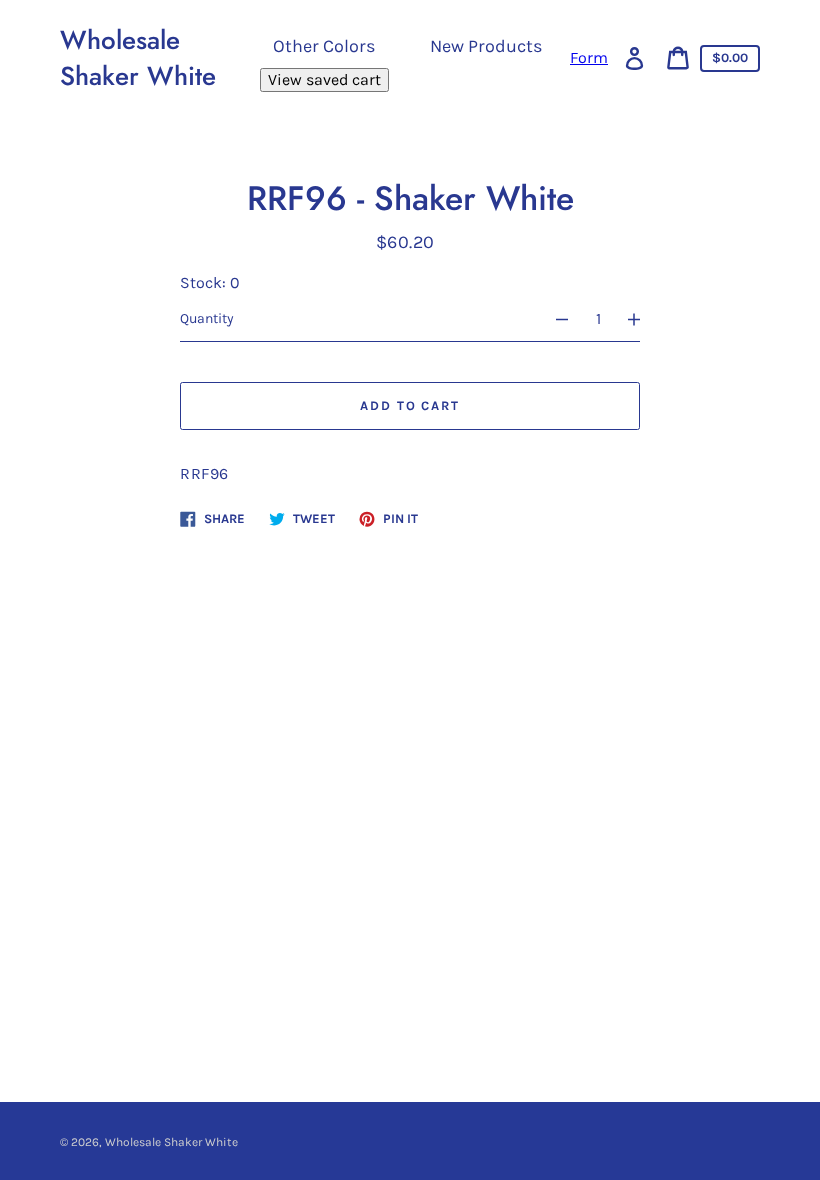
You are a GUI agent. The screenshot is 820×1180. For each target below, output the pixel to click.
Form (589, 58)
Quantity (207, 318)
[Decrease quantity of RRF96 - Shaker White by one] (553, 319)
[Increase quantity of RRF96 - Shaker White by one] (643, 319)
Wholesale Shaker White (138, 58)
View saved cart (324, 79)
